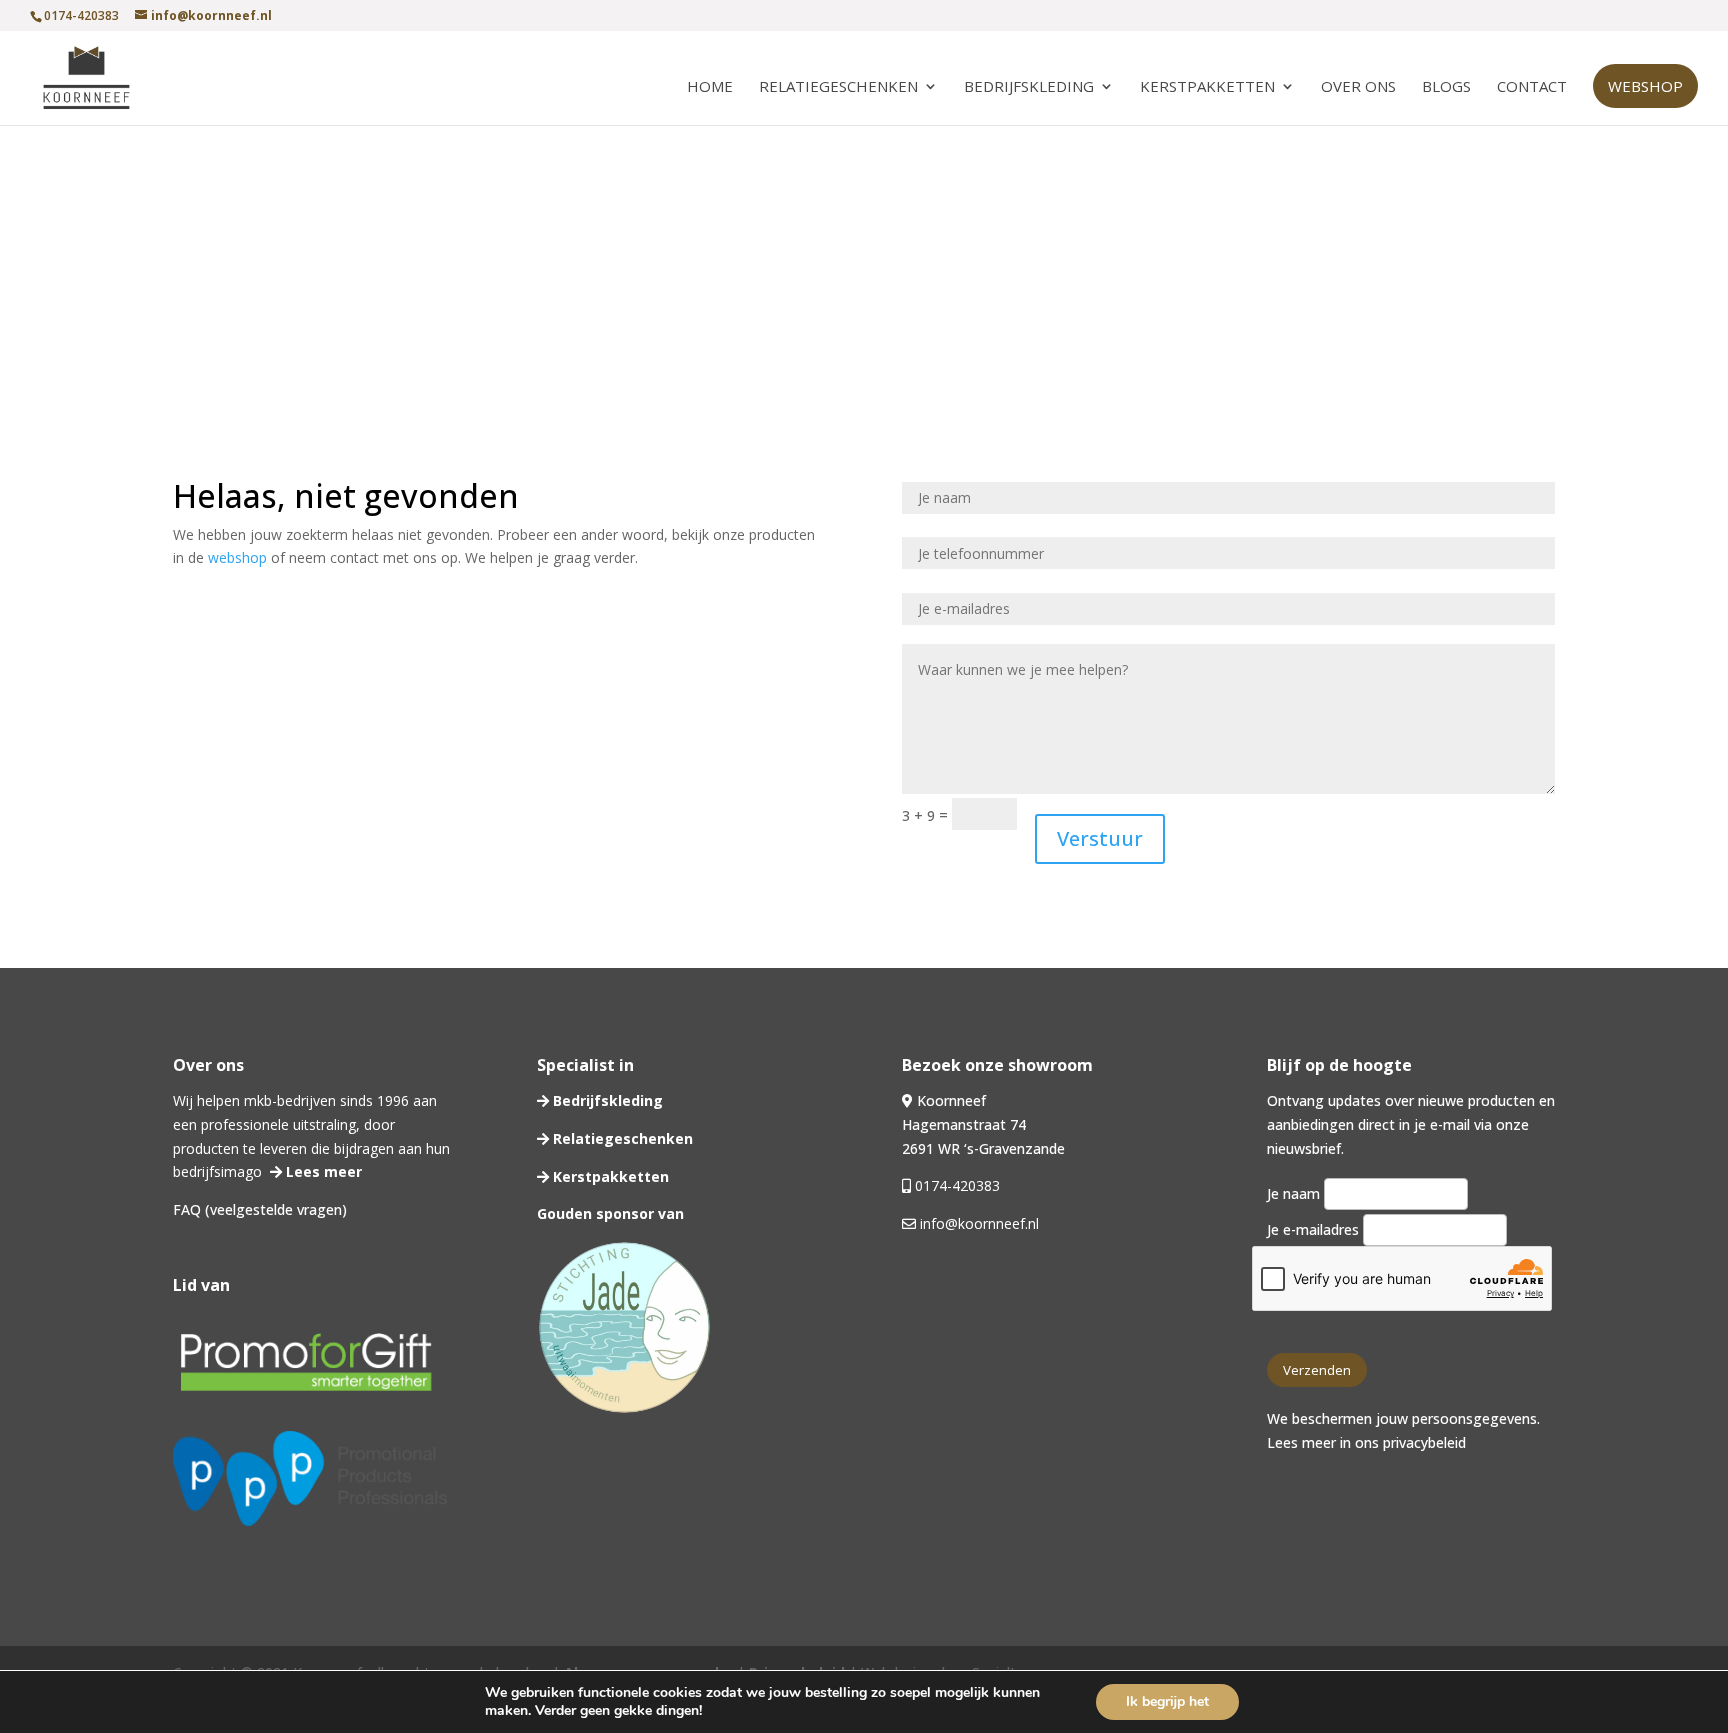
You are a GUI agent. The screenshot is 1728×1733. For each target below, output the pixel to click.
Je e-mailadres (1315, 1229)
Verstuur (1100, 838)
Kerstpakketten (1207, 87)
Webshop (1645, 86)
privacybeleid (1424, 1442)
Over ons (1358, 87)
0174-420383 (957, 1185)
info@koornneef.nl (977, 1223)
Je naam (1295, 1193)
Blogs (1446, 87)
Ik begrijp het (1167, 1701)
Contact (1532, 87)
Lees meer (322, 1171)
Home (710, 87)
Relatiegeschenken (838, 87)
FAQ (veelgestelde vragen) (260, 1209)
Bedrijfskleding (1029, 87)
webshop (237, 557)
